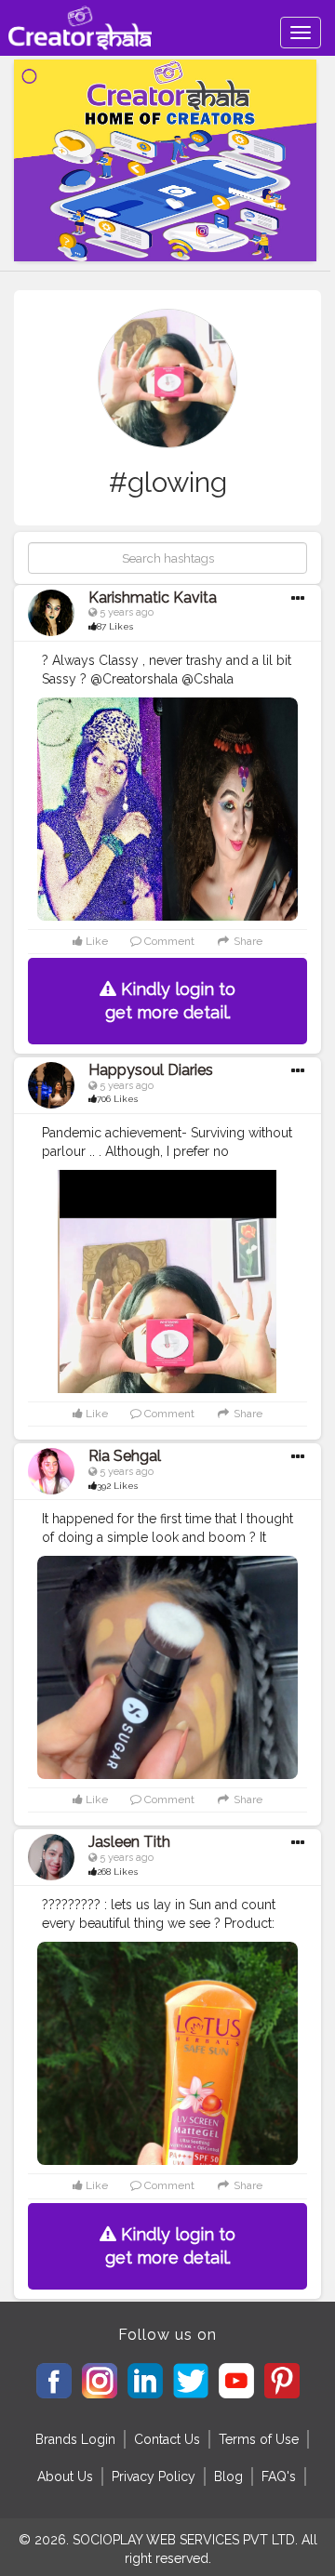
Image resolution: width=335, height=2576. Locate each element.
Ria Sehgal (125, 1456)
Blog (228, 2476)
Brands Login (75, 2439)
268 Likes (117, 1872)
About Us (65, 2476)
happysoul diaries (151, 1070)
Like (95, 941)
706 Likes (117, 1099)
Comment (168, 941)
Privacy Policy (154, 2476)
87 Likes (115, 626)
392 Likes (117, 1486)
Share (247, 941)
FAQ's (279, 2476)
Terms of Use (259, 2439)
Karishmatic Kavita (153, 598)
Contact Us (167, 2439)
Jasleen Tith (129, 1842)
